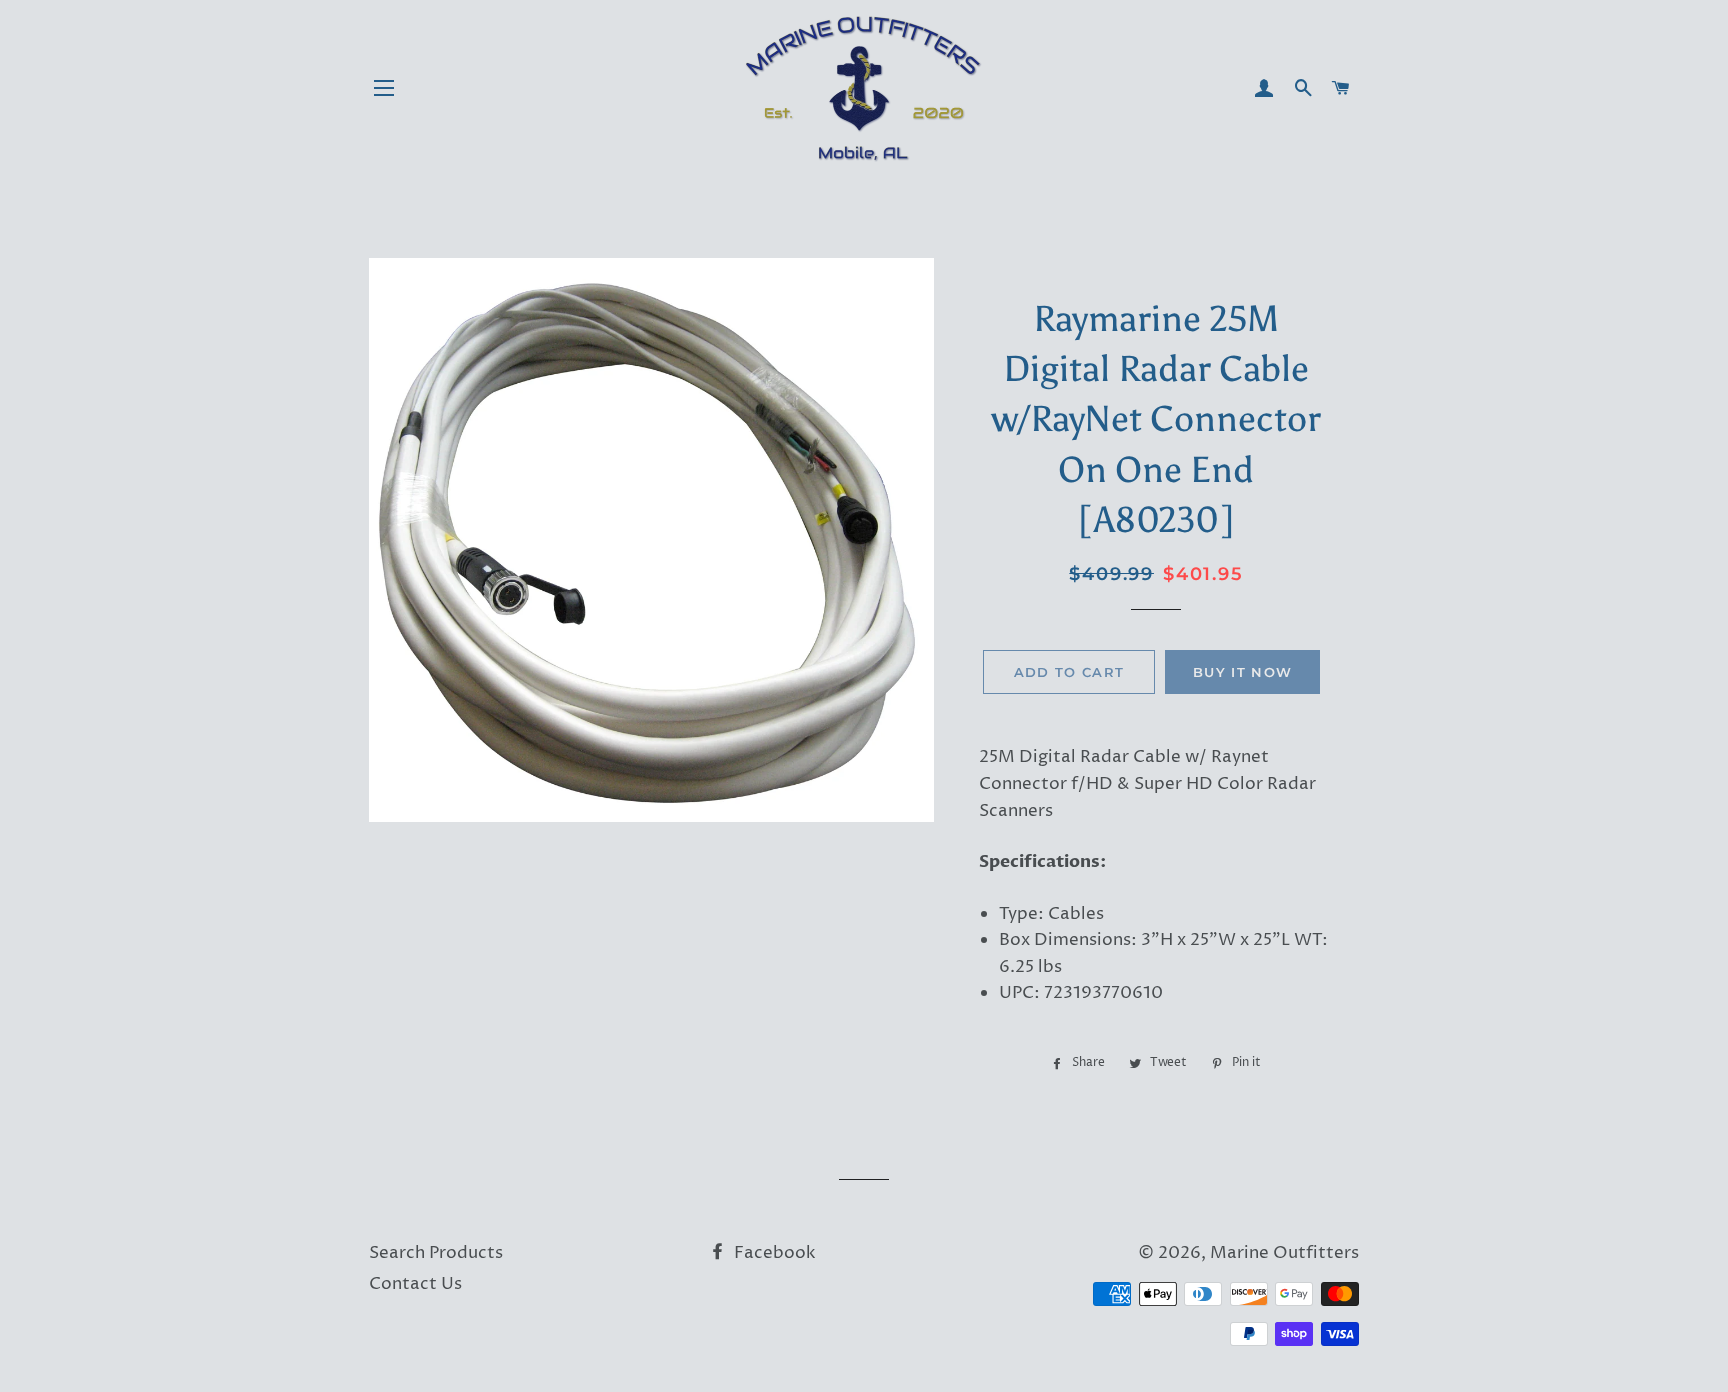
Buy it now (1242, 672)
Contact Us (415, 1284)
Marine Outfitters (1284, 1253)
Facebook (773, 1253)
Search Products (436, 1253)
